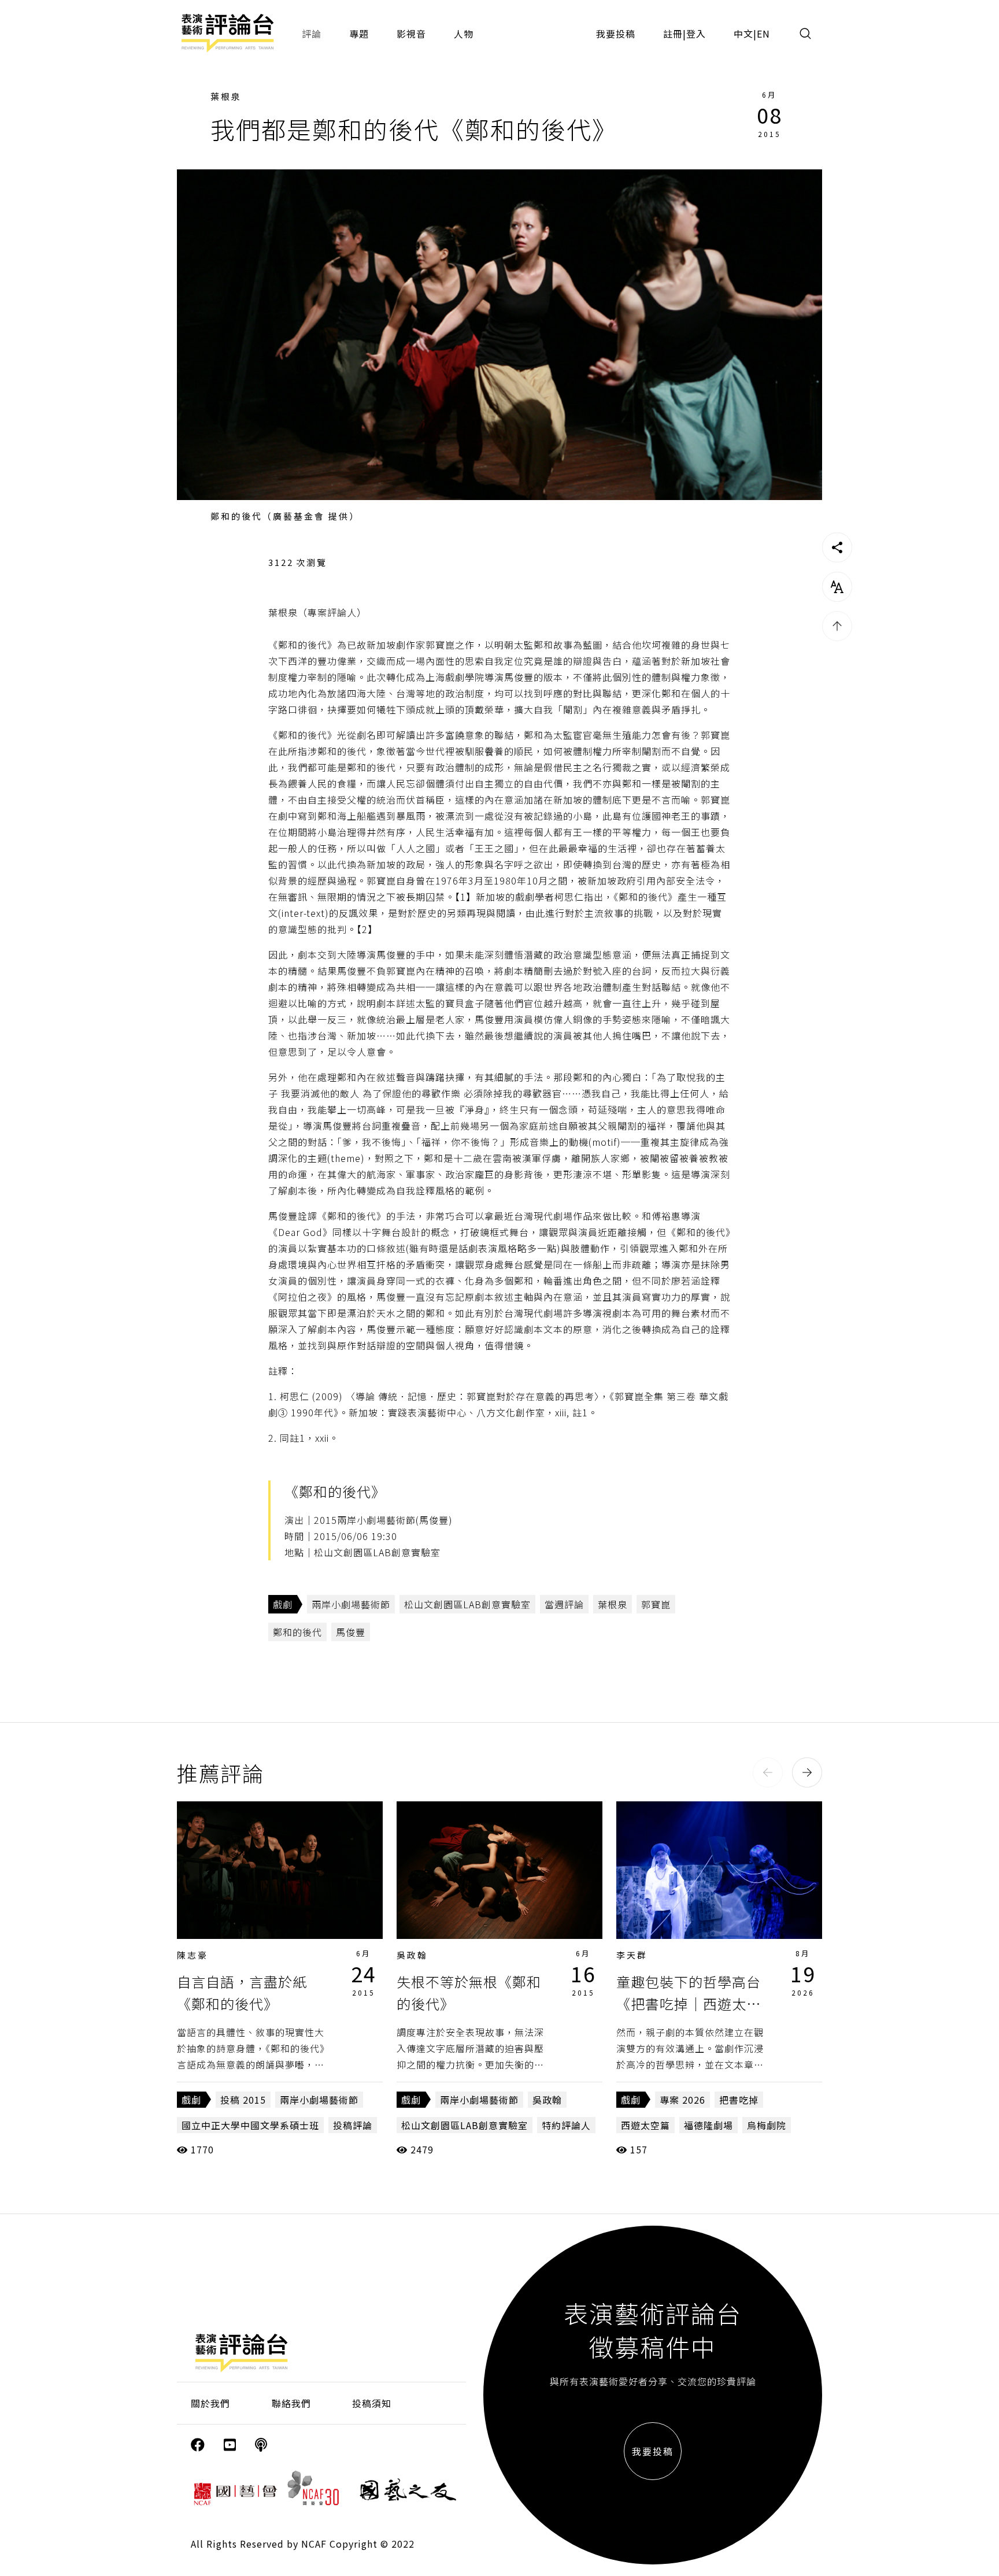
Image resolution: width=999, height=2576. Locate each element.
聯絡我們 (291, 2403)
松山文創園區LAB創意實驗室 (467, 1604)
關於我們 (210, 2403)
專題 (359, 34)
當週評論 (564, 1604)
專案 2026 (682, 2100)
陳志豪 (193, 1955)
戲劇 (283, 1604)
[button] (768, 1772)
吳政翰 (412, 1955)
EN (763, 34)
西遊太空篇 (645, 2125)
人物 (464, 34)
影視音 (411, 34)
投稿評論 (353, 2125)
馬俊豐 (351, 1632)
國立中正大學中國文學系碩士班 (250, 2125)
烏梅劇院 (767, 2125)
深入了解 (280, 1870)
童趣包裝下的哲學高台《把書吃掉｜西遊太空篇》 (689, 2004)
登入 (696, 34)
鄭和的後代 (297, 1632)
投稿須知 (372, 2403)
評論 (312, 34)
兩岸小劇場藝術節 (351, 1604)
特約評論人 (566, 2125)
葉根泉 (226, 96)
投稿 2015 (243, 2100)
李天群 (632, 1955)
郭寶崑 (656, 1604)
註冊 (673, 34)
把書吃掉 (739, 2100)
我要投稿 (616, 34)
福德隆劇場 (708, 2125)
